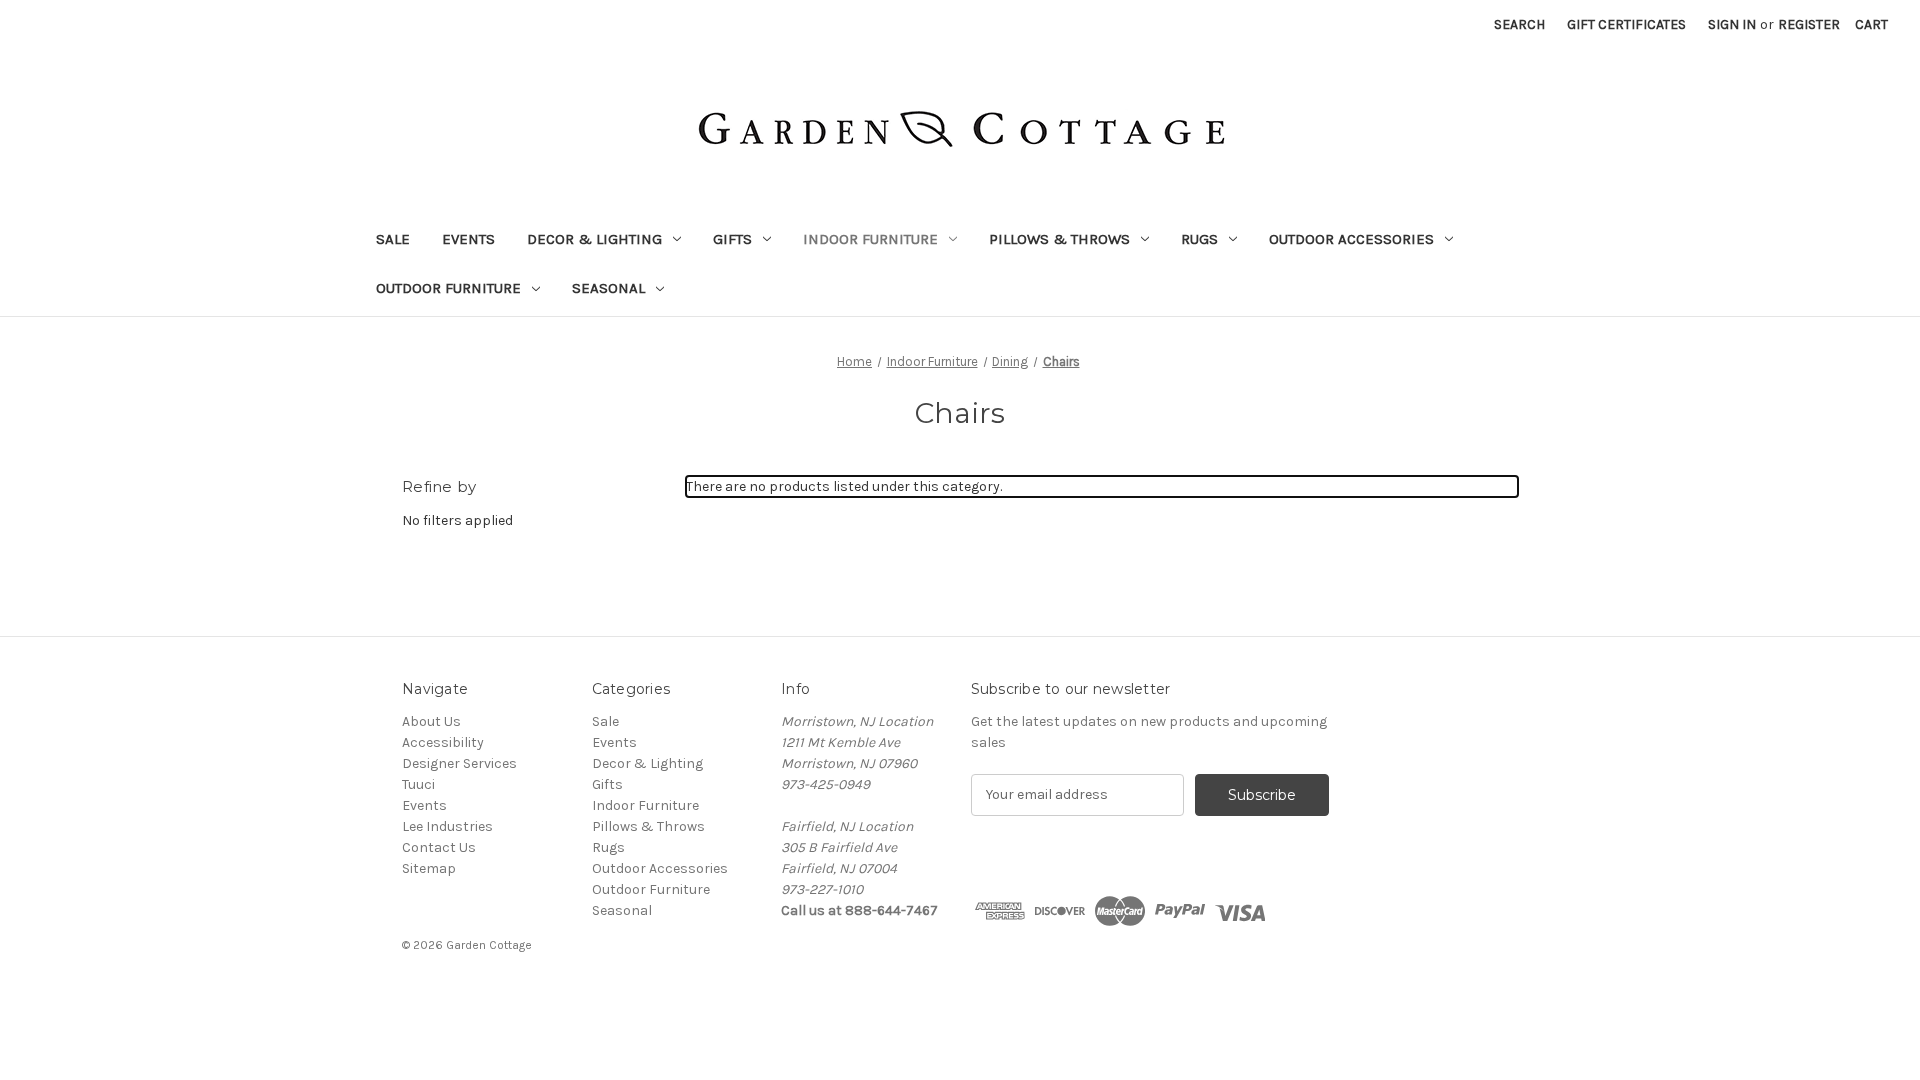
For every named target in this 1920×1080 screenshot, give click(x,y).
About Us (431, 721)
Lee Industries (447, 826)
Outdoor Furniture (448, 288)
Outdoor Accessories (1351, 239)
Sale (393, 239)
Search (1519, 24)
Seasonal (608, 288)
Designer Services (459, 763)
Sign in (1732, 24)
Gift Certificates (1626, 24)
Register (1809, 24)
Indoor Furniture (870, 239)
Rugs (1199, 239)
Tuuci (418, 784)
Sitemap (429, 868)
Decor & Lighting (594, 239)
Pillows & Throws (1059, 239)
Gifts (732, 239)
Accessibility (443, 742)
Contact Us (439, 847)
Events (468, 239)
